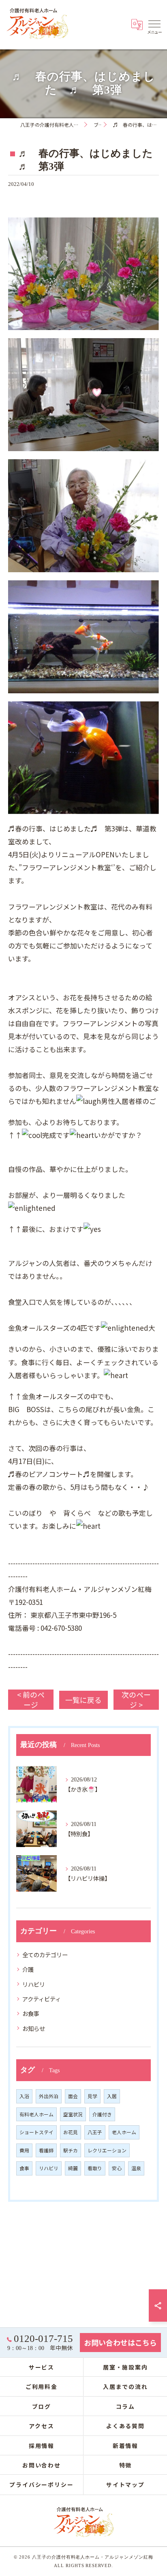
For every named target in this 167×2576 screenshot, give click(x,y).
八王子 (95, 2132)
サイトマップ (126, 2484)
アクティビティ (42, 1999)
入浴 (24, 2096)
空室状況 (73, 2114)
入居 (112, 2096)
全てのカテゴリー (45, 1955)
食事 (24, 2168)
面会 (73, 2096)
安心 (117, 2168)
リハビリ (34, 1984)
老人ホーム (124, 2132)
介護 (28, 1969)
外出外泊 (49, 2096)
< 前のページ (31, 1700)
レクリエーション (107, 2150)
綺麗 (73, 2168)
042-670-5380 (61, 1628)
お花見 (71, 2132)
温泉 (136, 2168)
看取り (95, 2168)
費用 (24, 2150)
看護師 (46, 2150)
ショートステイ (36, 2132)
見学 (92, 2096)
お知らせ (34, 2028)
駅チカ (71, 2150)
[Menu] (154, 23)
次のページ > (136, 1700)
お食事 (31, 2013)
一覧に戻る (83, 1700)
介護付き (102, 2114)
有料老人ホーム (36, 2114)
